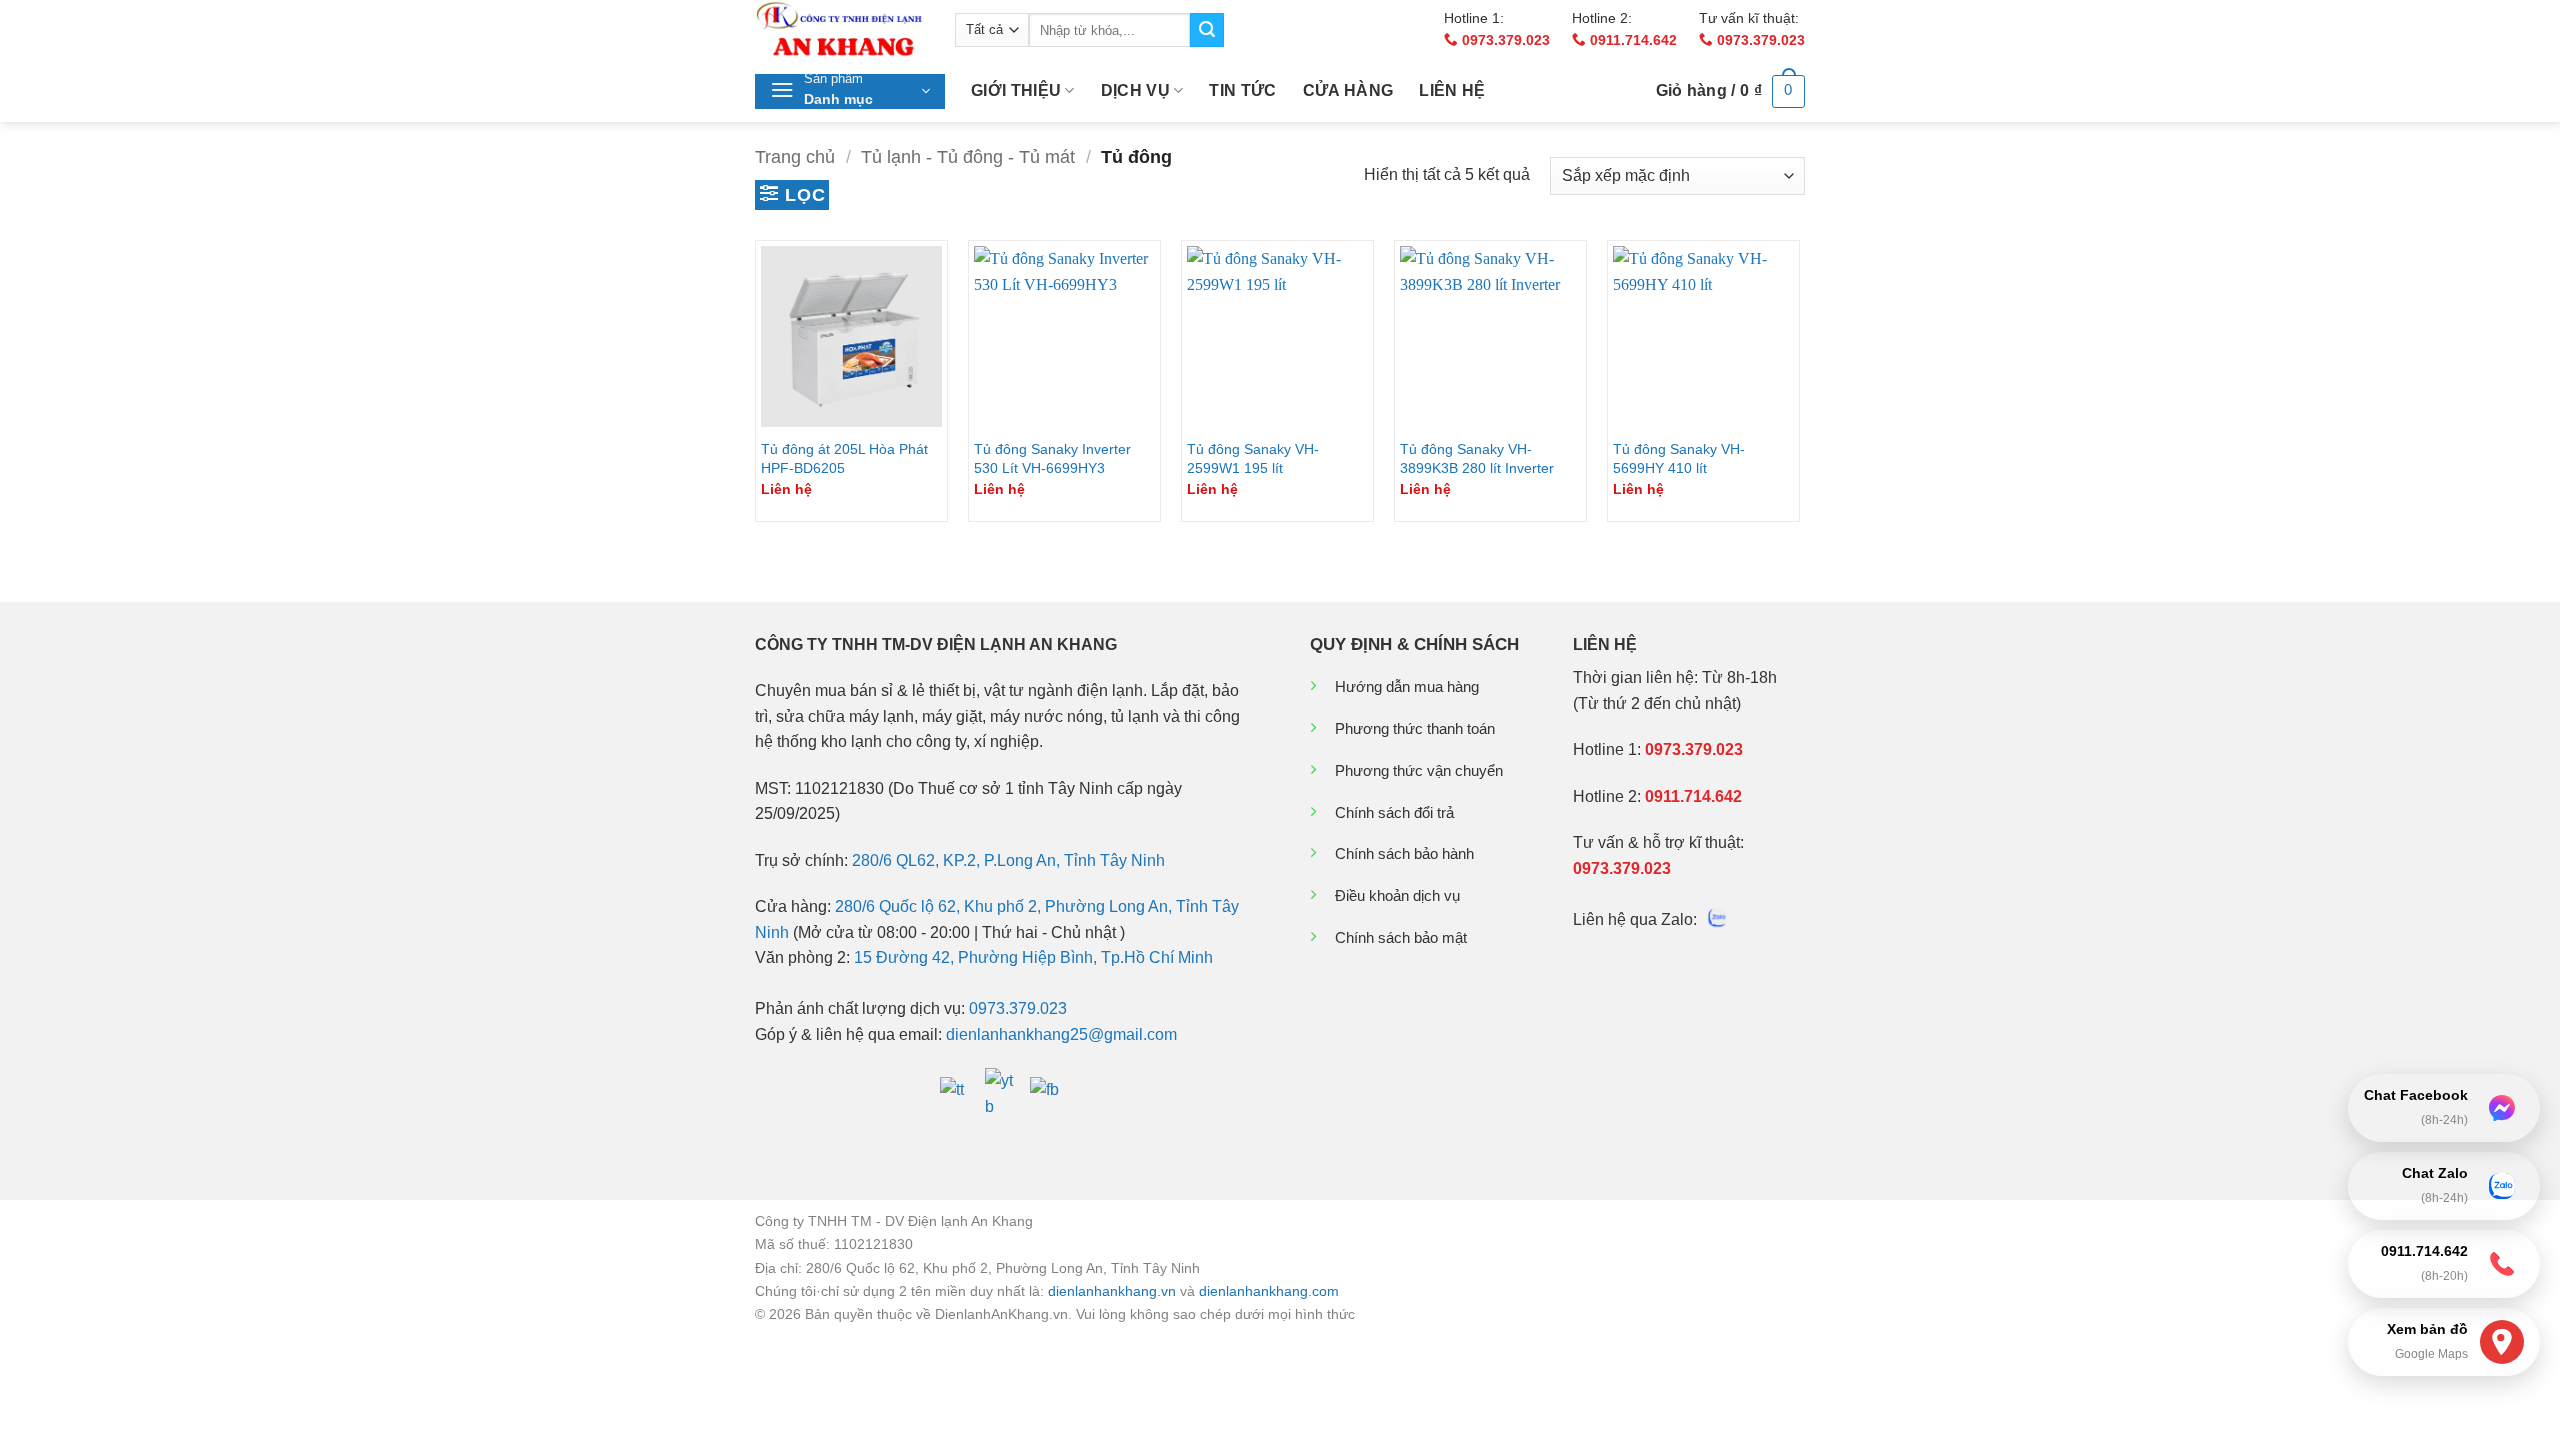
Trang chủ (795, 156)
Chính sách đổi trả (1394, 812)
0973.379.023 (1504, 40)
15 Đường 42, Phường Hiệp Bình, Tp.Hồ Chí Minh (1033, 957)
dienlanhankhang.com (1269, 1291)
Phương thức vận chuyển (1419, 770)
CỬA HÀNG (1348, 90)
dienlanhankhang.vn (1112, 1291)
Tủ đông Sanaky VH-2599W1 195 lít (1253, 458)
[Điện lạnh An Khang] (957, 1092)
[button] (850, 91)
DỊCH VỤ (1135, 90)
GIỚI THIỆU (1016, 90)
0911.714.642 (1631, 40)
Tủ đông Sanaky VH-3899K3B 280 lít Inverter (1477, 458)
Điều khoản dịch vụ (1397, 895)
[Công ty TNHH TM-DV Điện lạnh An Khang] (840, 29)
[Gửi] (1207, 30)
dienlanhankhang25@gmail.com (1061, 1034)
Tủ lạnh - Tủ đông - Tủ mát (968, 156)
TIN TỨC (1242, 90)
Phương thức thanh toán (1415, 728)
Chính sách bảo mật (1401, 937)
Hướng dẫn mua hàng (1407, 686)
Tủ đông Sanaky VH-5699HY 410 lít (1679, 458)
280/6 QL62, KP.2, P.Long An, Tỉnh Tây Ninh (1008, 860)
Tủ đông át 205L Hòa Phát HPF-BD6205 (844, 458)
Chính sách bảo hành (1404, 853)
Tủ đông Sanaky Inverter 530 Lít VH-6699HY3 (1052, 458)
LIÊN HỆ (1452, 90)
